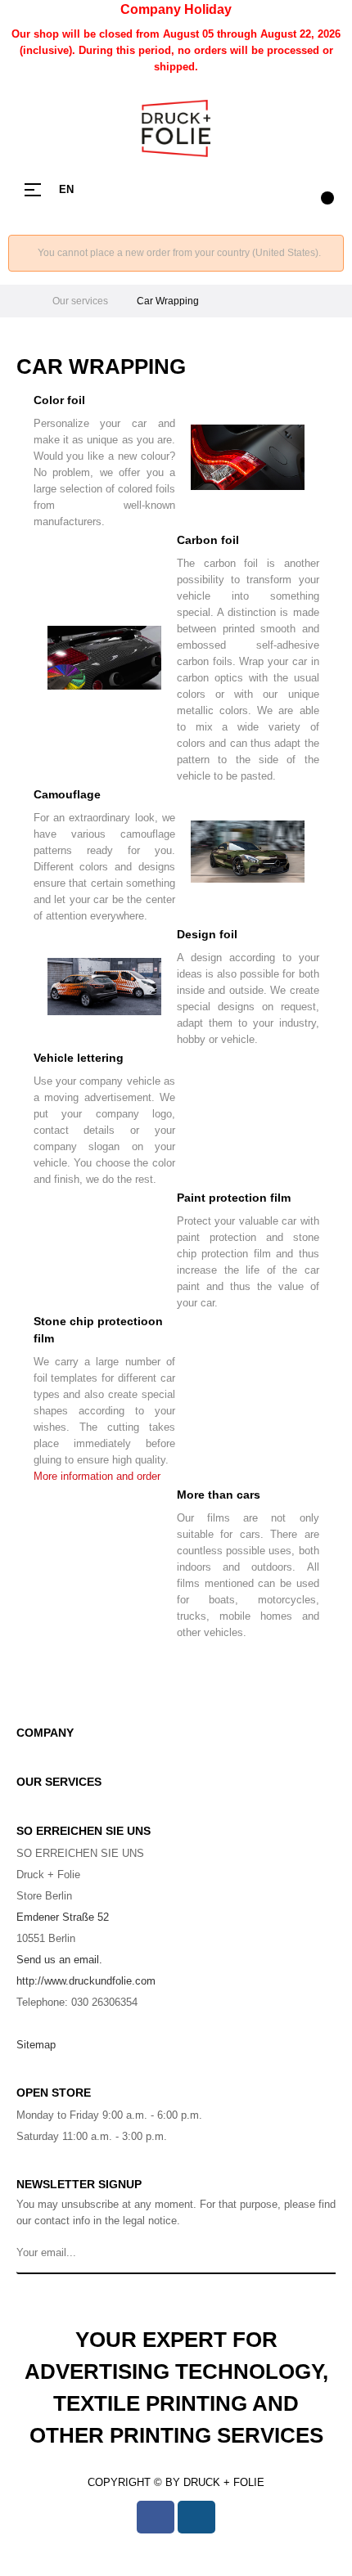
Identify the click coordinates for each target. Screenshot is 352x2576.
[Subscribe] (320, 2254)
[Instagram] (196, 2517)
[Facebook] (156, 2517)
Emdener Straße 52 (63, 1917)
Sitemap (36, 2045)
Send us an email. (59, 1960)
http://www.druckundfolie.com (86, 1981)
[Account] (287, 190)
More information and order (97, 1476)
